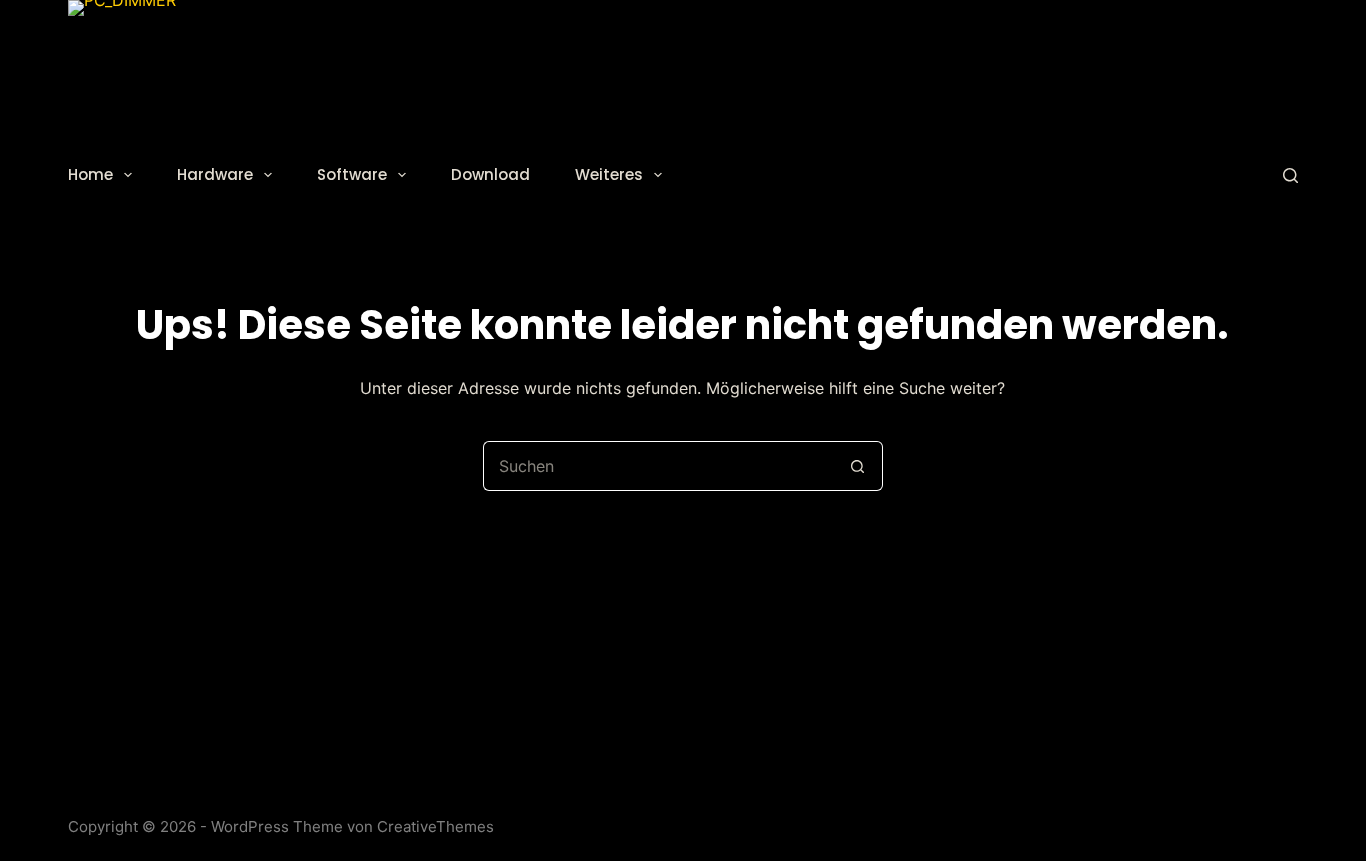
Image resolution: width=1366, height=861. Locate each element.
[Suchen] (1290, 175)
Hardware (215, 174)
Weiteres (609, 174)
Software (352, 174)
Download (490, 174)
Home (90, 174)
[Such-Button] (858, 466)
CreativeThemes (435, 826)
